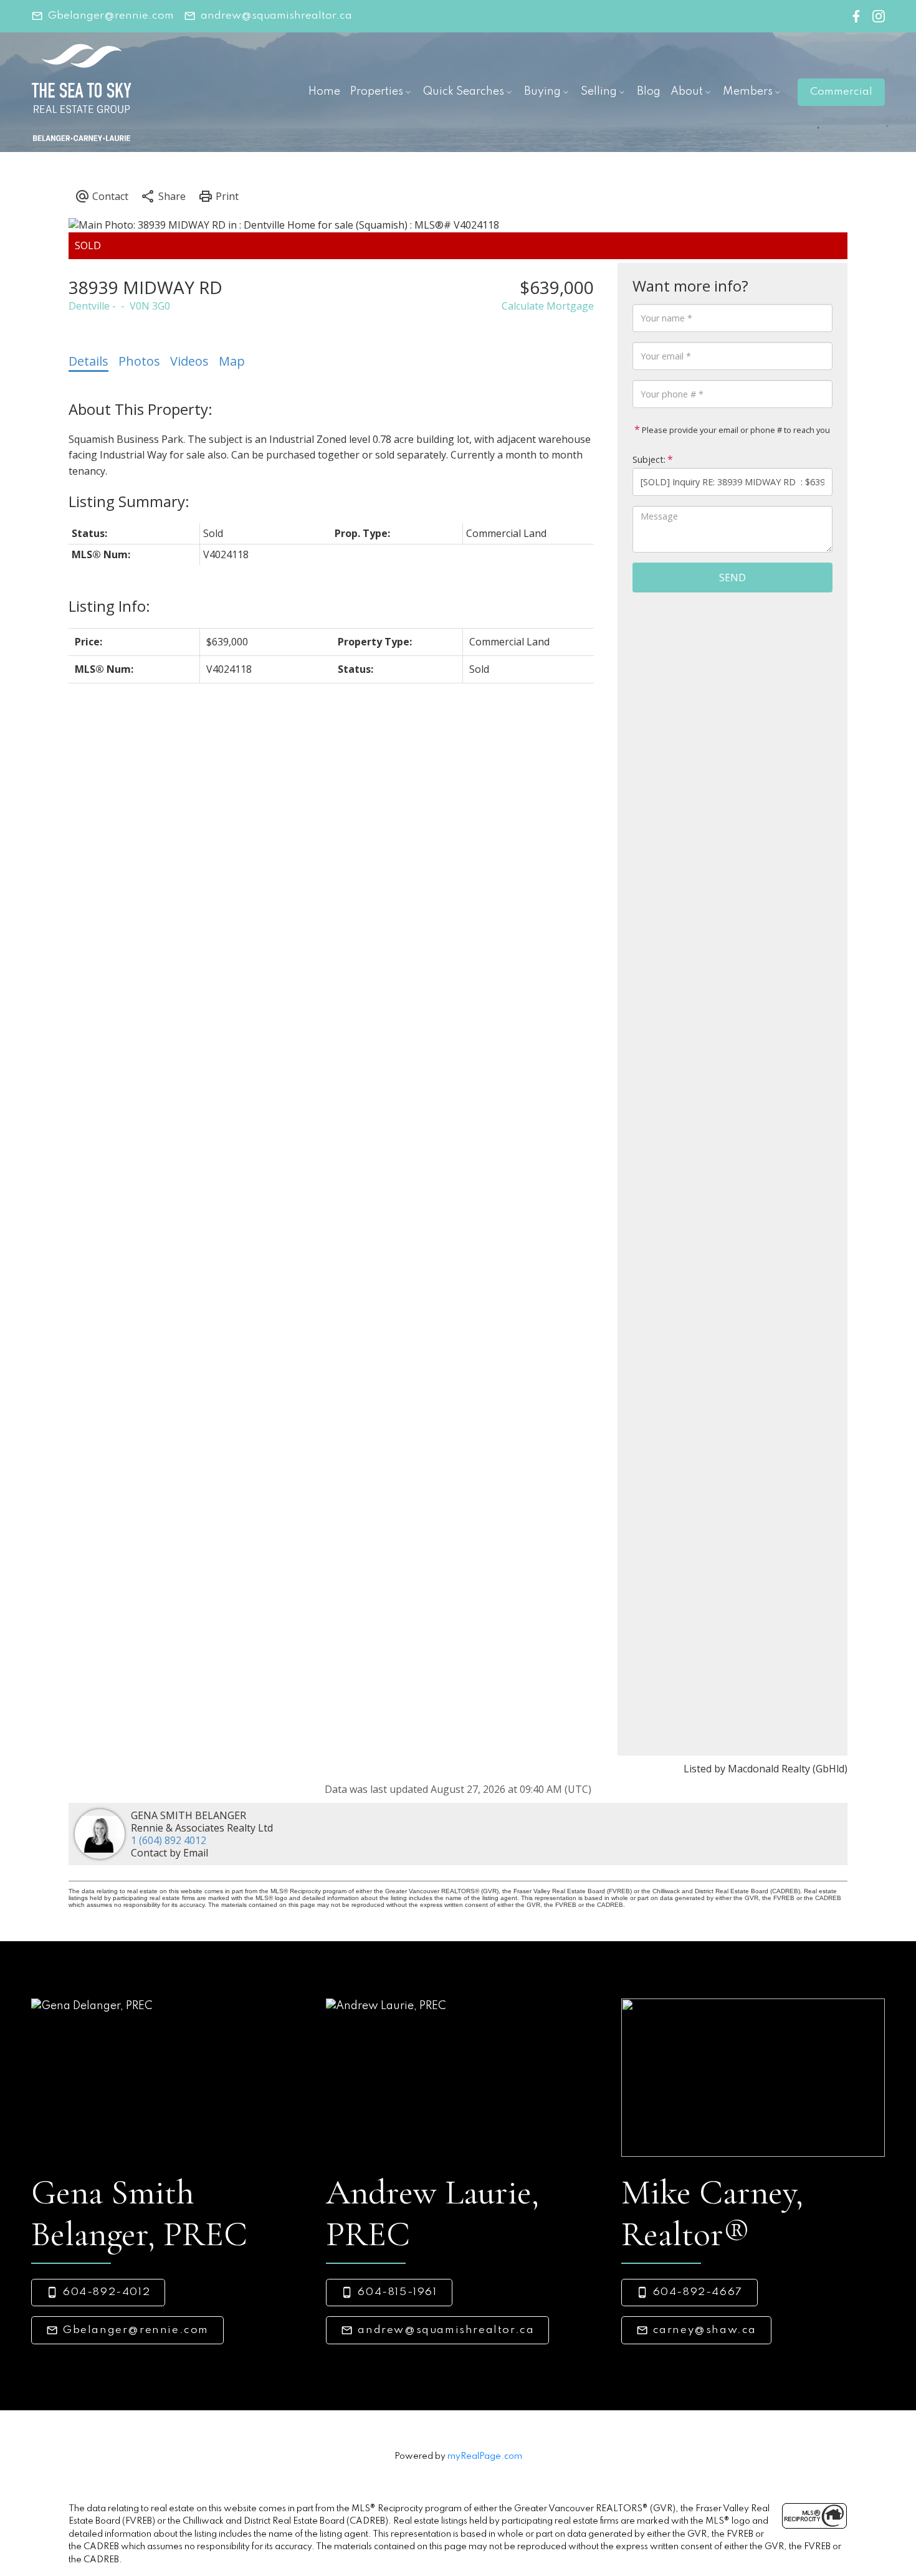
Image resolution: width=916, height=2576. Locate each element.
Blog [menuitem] (649, 92)
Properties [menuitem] (377, 92)
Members (748, 92)
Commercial (841, 92)
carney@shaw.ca (705, 2330)
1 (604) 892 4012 (169, 1840)
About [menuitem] (687, 92)
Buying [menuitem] (542, 92)
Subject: (649, 459)
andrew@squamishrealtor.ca (276, 16)
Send (732, 577)
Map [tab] (232, 361)
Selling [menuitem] (599, 92)
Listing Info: (109, 606)
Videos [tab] (189, 361)
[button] (103, 16)
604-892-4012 (107, 2292)
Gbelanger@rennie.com (111, 16)
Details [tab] (88, 361)
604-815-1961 (397, 2292)
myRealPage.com (485, 2456)
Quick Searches (464, 92)
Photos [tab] (139, 361)
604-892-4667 (698, 2292)
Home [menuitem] (324, 92)
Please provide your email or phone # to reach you (735, 430)
